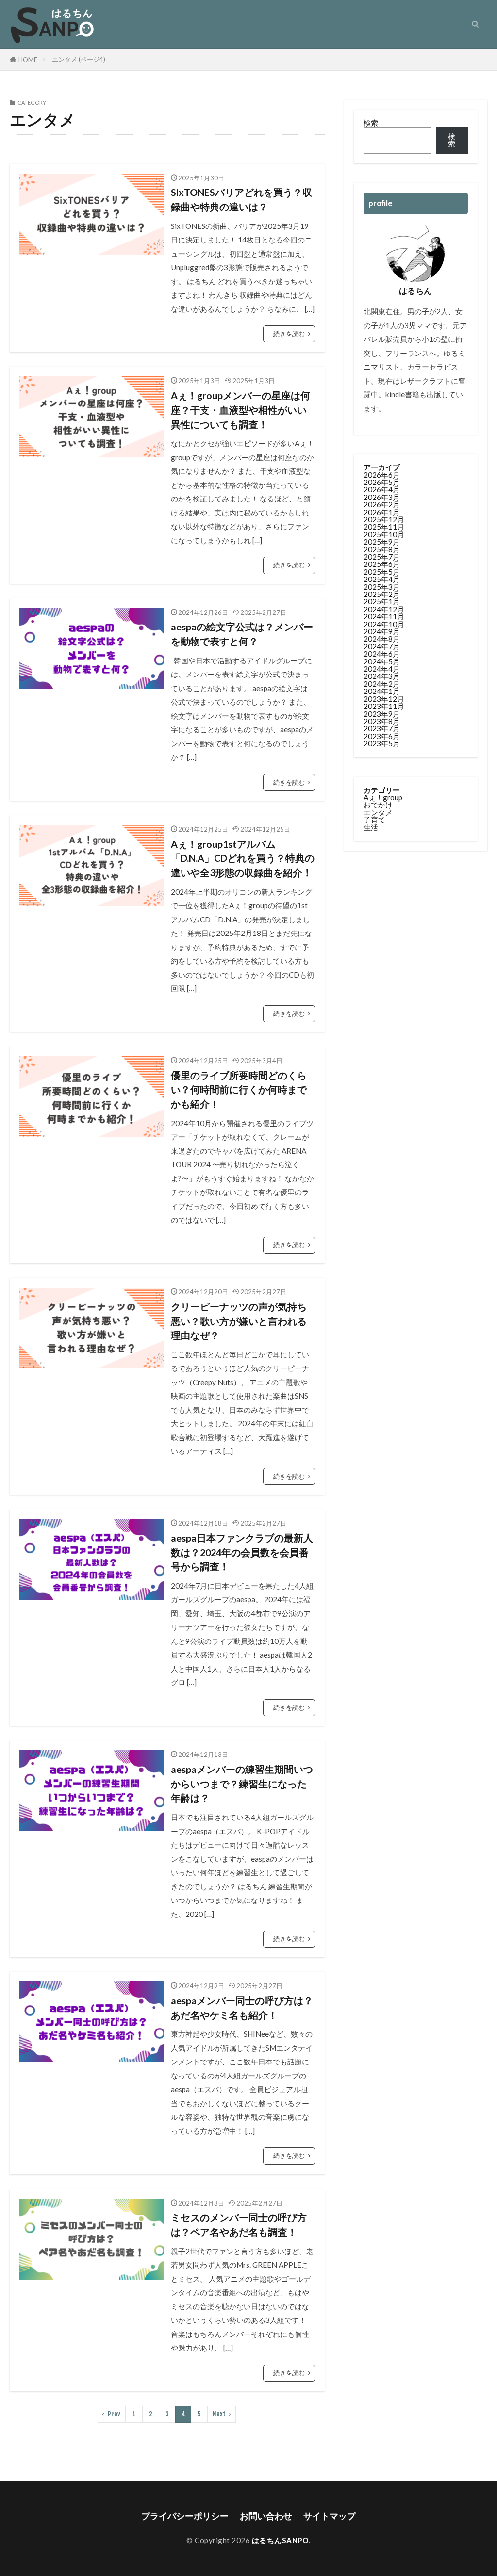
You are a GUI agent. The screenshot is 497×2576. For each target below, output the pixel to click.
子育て (374, 820)
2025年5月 (382, 572)
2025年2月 (382, 594)
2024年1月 (382, 691)
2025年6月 (382, 564)
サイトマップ (330, 2516)
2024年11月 (384, 616)
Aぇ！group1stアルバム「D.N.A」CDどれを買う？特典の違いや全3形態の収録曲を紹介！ (243, 858)
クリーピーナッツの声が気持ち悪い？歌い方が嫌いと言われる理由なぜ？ (239, 1321)
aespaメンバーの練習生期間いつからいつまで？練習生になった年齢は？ (242, 1783)
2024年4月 (382, 669)
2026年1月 (382, 512)
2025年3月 (382, 587)
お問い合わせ (266, 2516)
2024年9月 (382, 631)
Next (219, 2414)
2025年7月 (382, 557)
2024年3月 (382, 676)
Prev (114, 2414)
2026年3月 (382, 497)
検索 (371, 123)
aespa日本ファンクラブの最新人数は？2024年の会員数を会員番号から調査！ (242, 1552)
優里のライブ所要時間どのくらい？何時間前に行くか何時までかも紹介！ (239, 1089)
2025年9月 (382, 542)
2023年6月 (382, 736)
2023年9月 (382, 714)
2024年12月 (384, 609)
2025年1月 (382, 601)
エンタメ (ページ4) (79, 59)
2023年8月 (382, 721)
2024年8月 (382, 639)
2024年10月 (384, 624)
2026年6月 (382, 475)
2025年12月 (384, 519)
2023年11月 (384, 706)
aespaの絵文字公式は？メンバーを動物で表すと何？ (242, 634)
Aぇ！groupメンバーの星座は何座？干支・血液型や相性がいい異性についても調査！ (240, 410)
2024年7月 (382, 646)
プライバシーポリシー (185, 2516)
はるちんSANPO (281, 2540)
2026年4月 (382, 489)
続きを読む (289, 334)
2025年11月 (384, 527)
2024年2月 (382, 684)
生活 (371, 827)
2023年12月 (384, 699)
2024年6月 (382, 654)
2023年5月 (382, 743)
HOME (28, 60)
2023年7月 (382, 728)
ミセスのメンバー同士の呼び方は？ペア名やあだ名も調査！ (239, 2224)
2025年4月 (382, 579)
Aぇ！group (383, 797)
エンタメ (378, 812)
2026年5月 (382, 482)
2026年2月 (382, 504)
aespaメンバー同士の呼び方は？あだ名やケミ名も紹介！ (242, 2008)
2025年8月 (382, 549)
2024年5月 (382, 661)
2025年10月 (384, 534)
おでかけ (378, 805)
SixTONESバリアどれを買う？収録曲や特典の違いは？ (241, 199)
